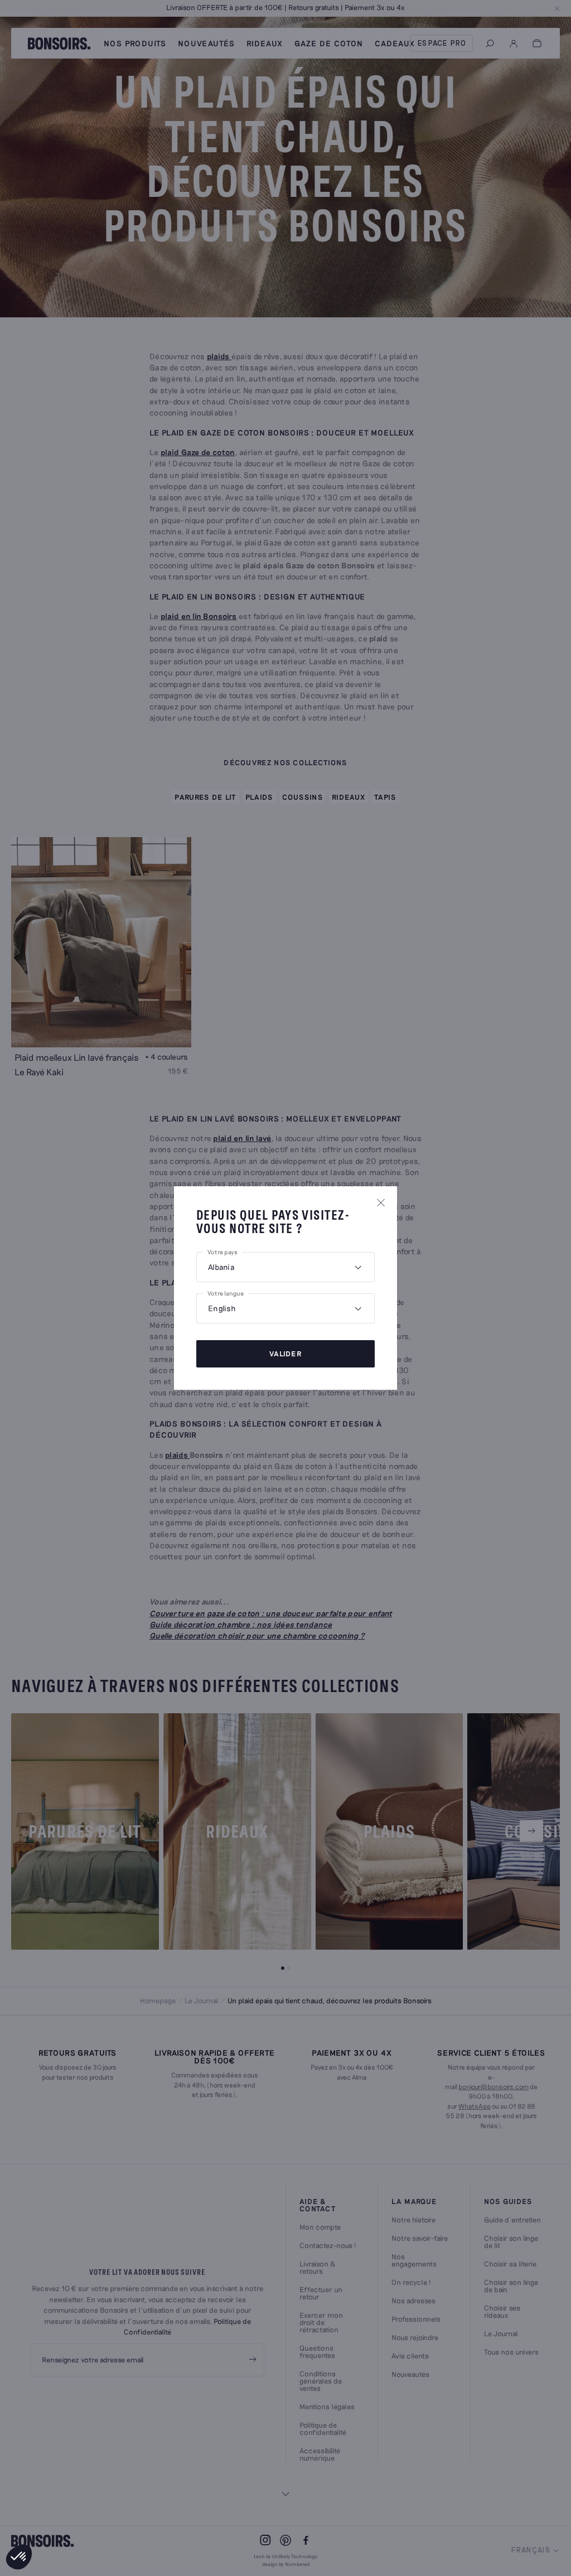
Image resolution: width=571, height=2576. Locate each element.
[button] (19, 2557)
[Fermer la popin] (381, 1202)
